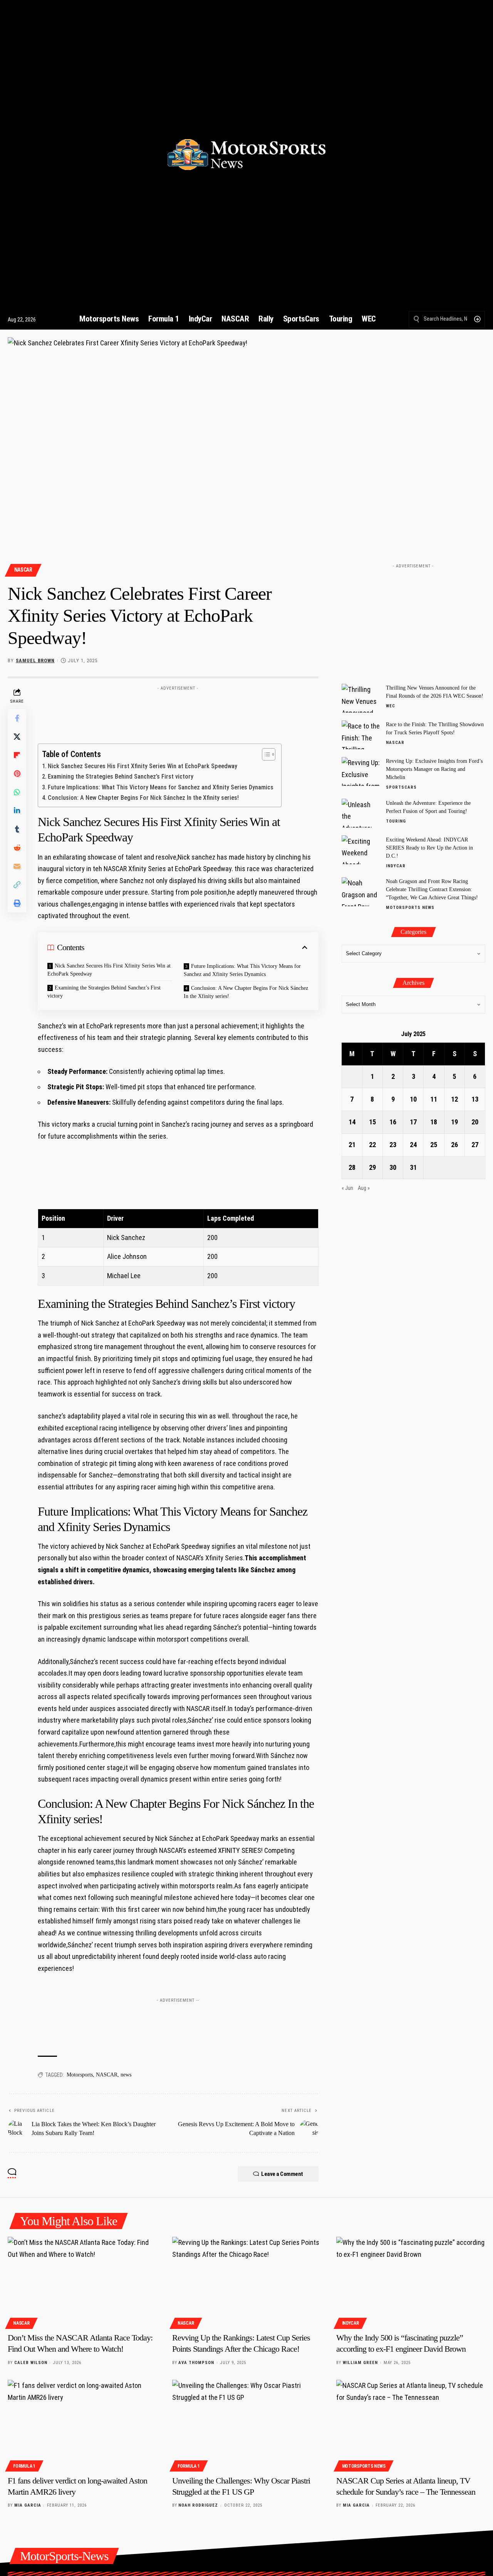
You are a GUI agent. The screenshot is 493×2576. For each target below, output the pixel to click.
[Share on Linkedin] (17, 811)
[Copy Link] (17, 885)
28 (352, 1167)
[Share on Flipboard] (17, 755)
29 (372, 1167)
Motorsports (80, 2075)
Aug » (364, 1188)
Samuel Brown (35, 660)
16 (393, 1122)
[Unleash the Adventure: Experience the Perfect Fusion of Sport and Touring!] (361, 813)
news (126, 2075)
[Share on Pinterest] (17, 774)
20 (475, 1122)
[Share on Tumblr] (17, 829)
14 (352, 1122)
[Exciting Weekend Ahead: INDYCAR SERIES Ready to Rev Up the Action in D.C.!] (361, 850)
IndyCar (396, 866)
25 (434, 1145)
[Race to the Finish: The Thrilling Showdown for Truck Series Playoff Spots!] (361, 735)
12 (454, 1099)
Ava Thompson (196, 2363)
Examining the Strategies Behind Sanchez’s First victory (121, 777)
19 (454, 1122)
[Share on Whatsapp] (17, 792)
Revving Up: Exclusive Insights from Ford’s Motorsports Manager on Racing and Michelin (434, 769)
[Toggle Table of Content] (265, 754)
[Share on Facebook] (17, 718)
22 (372, 1145)
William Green (360, 2363)
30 (393, 1167)
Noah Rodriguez (198, 2505)
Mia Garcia (28, 2505)
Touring (396, 821)
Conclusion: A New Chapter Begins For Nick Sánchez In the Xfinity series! (143, 798)
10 (413, 1099)
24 (413, 1145)
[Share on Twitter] (17, 737)
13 (475, 1099)
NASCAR (23, 570)
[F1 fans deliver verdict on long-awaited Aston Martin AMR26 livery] (82, 2425)
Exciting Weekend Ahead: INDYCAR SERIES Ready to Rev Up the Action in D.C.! (429, 847)
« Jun (347, 1188)
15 (372, 1122)
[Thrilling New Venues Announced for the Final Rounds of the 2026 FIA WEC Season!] (361, 698)
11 (434, 1099)
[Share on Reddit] (17, 848)
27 (475, 1145)
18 (434, 1122)
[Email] (17, 866)
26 (454, 1145)
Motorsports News (410, 908)
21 (352, 1145)
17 (413, 1122)
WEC (391, 706)
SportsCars (401, 787)
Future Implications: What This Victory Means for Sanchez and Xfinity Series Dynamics (161, 787)
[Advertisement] (178, 712)
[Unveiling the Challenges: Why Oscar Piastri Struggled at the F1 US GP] (247, 2425)
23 (393, 1145)
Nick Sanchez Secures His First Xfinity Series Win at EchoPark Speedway (143, 766)
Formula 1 (24, 2466)
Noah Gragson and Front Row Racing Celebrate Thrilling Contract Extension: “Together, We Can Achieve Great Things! (432, 889)
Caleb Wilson (31, 2363)
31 (413, 1167)
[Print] (17, 903)
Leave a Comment (282, 2174)
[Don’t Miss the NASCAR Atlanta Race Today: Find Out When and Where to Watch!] (82, 2282)
